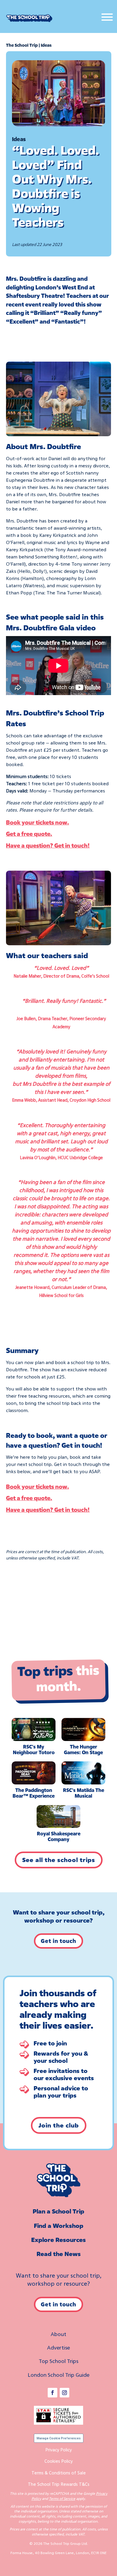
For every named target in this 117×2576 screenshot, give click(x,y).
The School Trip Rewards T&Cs (59, 2484)
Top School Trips (58, 2361)
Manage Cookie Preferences (59, 2438)
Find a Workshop (59, 2226)
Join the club (59, 2125)
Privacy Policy (58, 2450)
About (58, 2334)
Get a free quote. (29, 834)
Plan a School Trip (58, 2211)
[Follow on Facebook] (52, 2393)
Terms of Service (62, 2499)
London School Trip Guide (58, 2375)
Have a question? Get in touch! (48, 845)
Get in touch (58, 1941)
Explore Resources (58, 2240)
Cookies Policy (58, 2461)
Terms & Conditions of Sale (59, 2473)
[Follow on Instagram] (64, 2393)
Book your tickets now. (37, 822)
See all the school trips (59, 1860)
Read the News (59, 2254)
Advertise (58, 2347)
